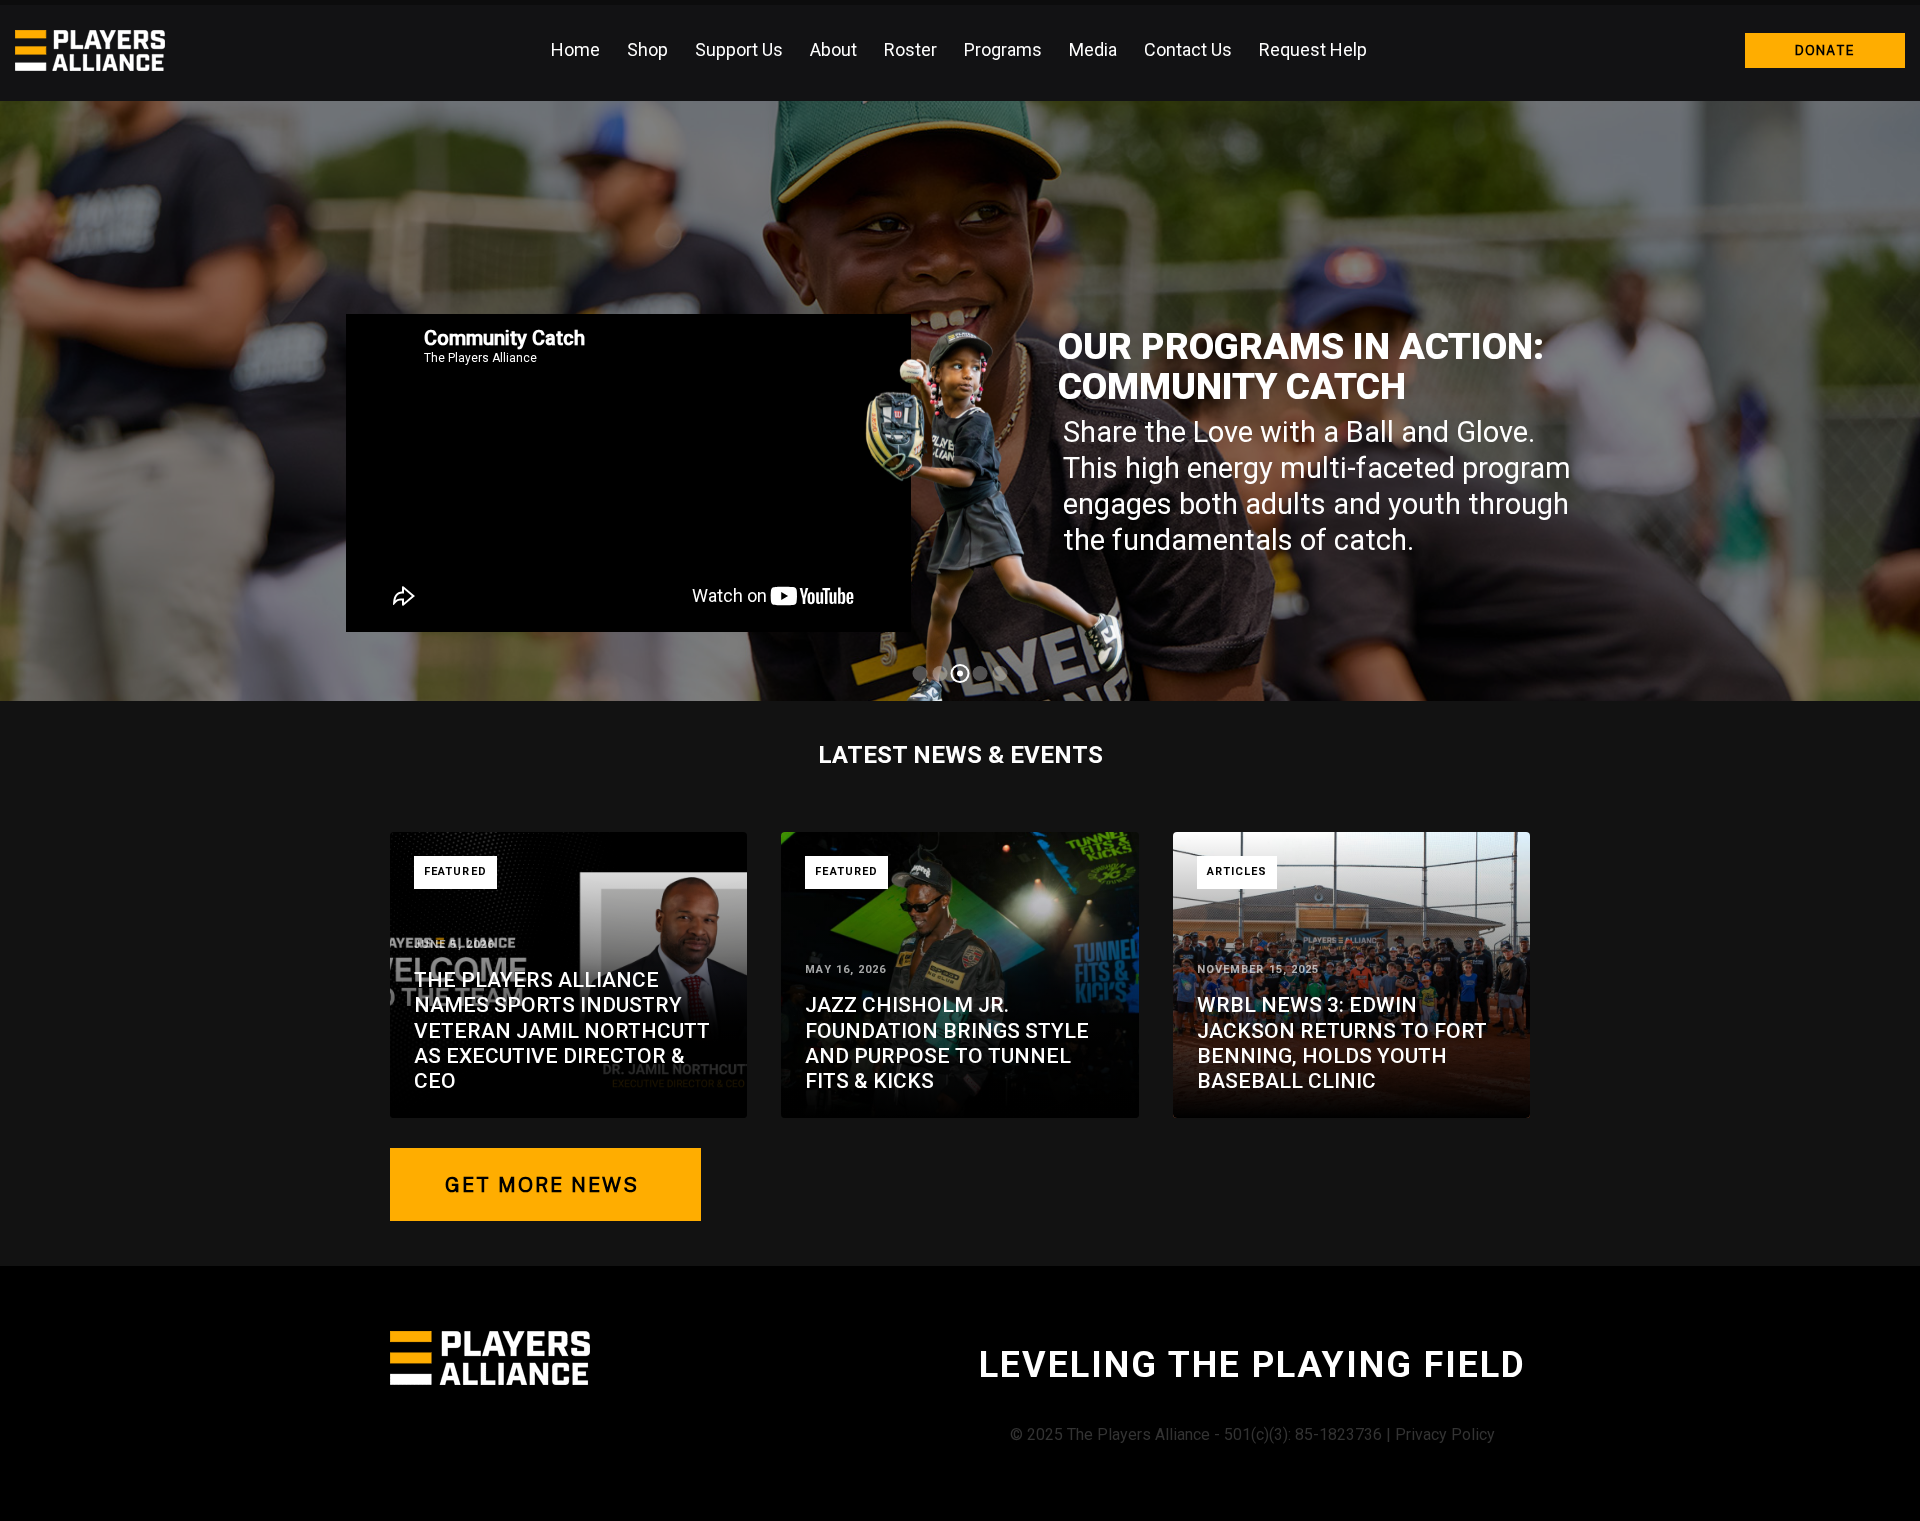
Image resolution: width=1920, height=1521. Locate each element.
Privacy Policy (1445, 1434)
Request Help (1313, 49)
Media (1093, 49)
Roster (910, 49)
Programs (1003, 49)
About (833, 49)
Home (575, 49)
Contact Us (1188, 49)
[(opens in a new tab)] (1351, 975)
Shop (647, 49)
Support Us (739, 49)
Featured (455, 871)
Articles (1237, 871)
